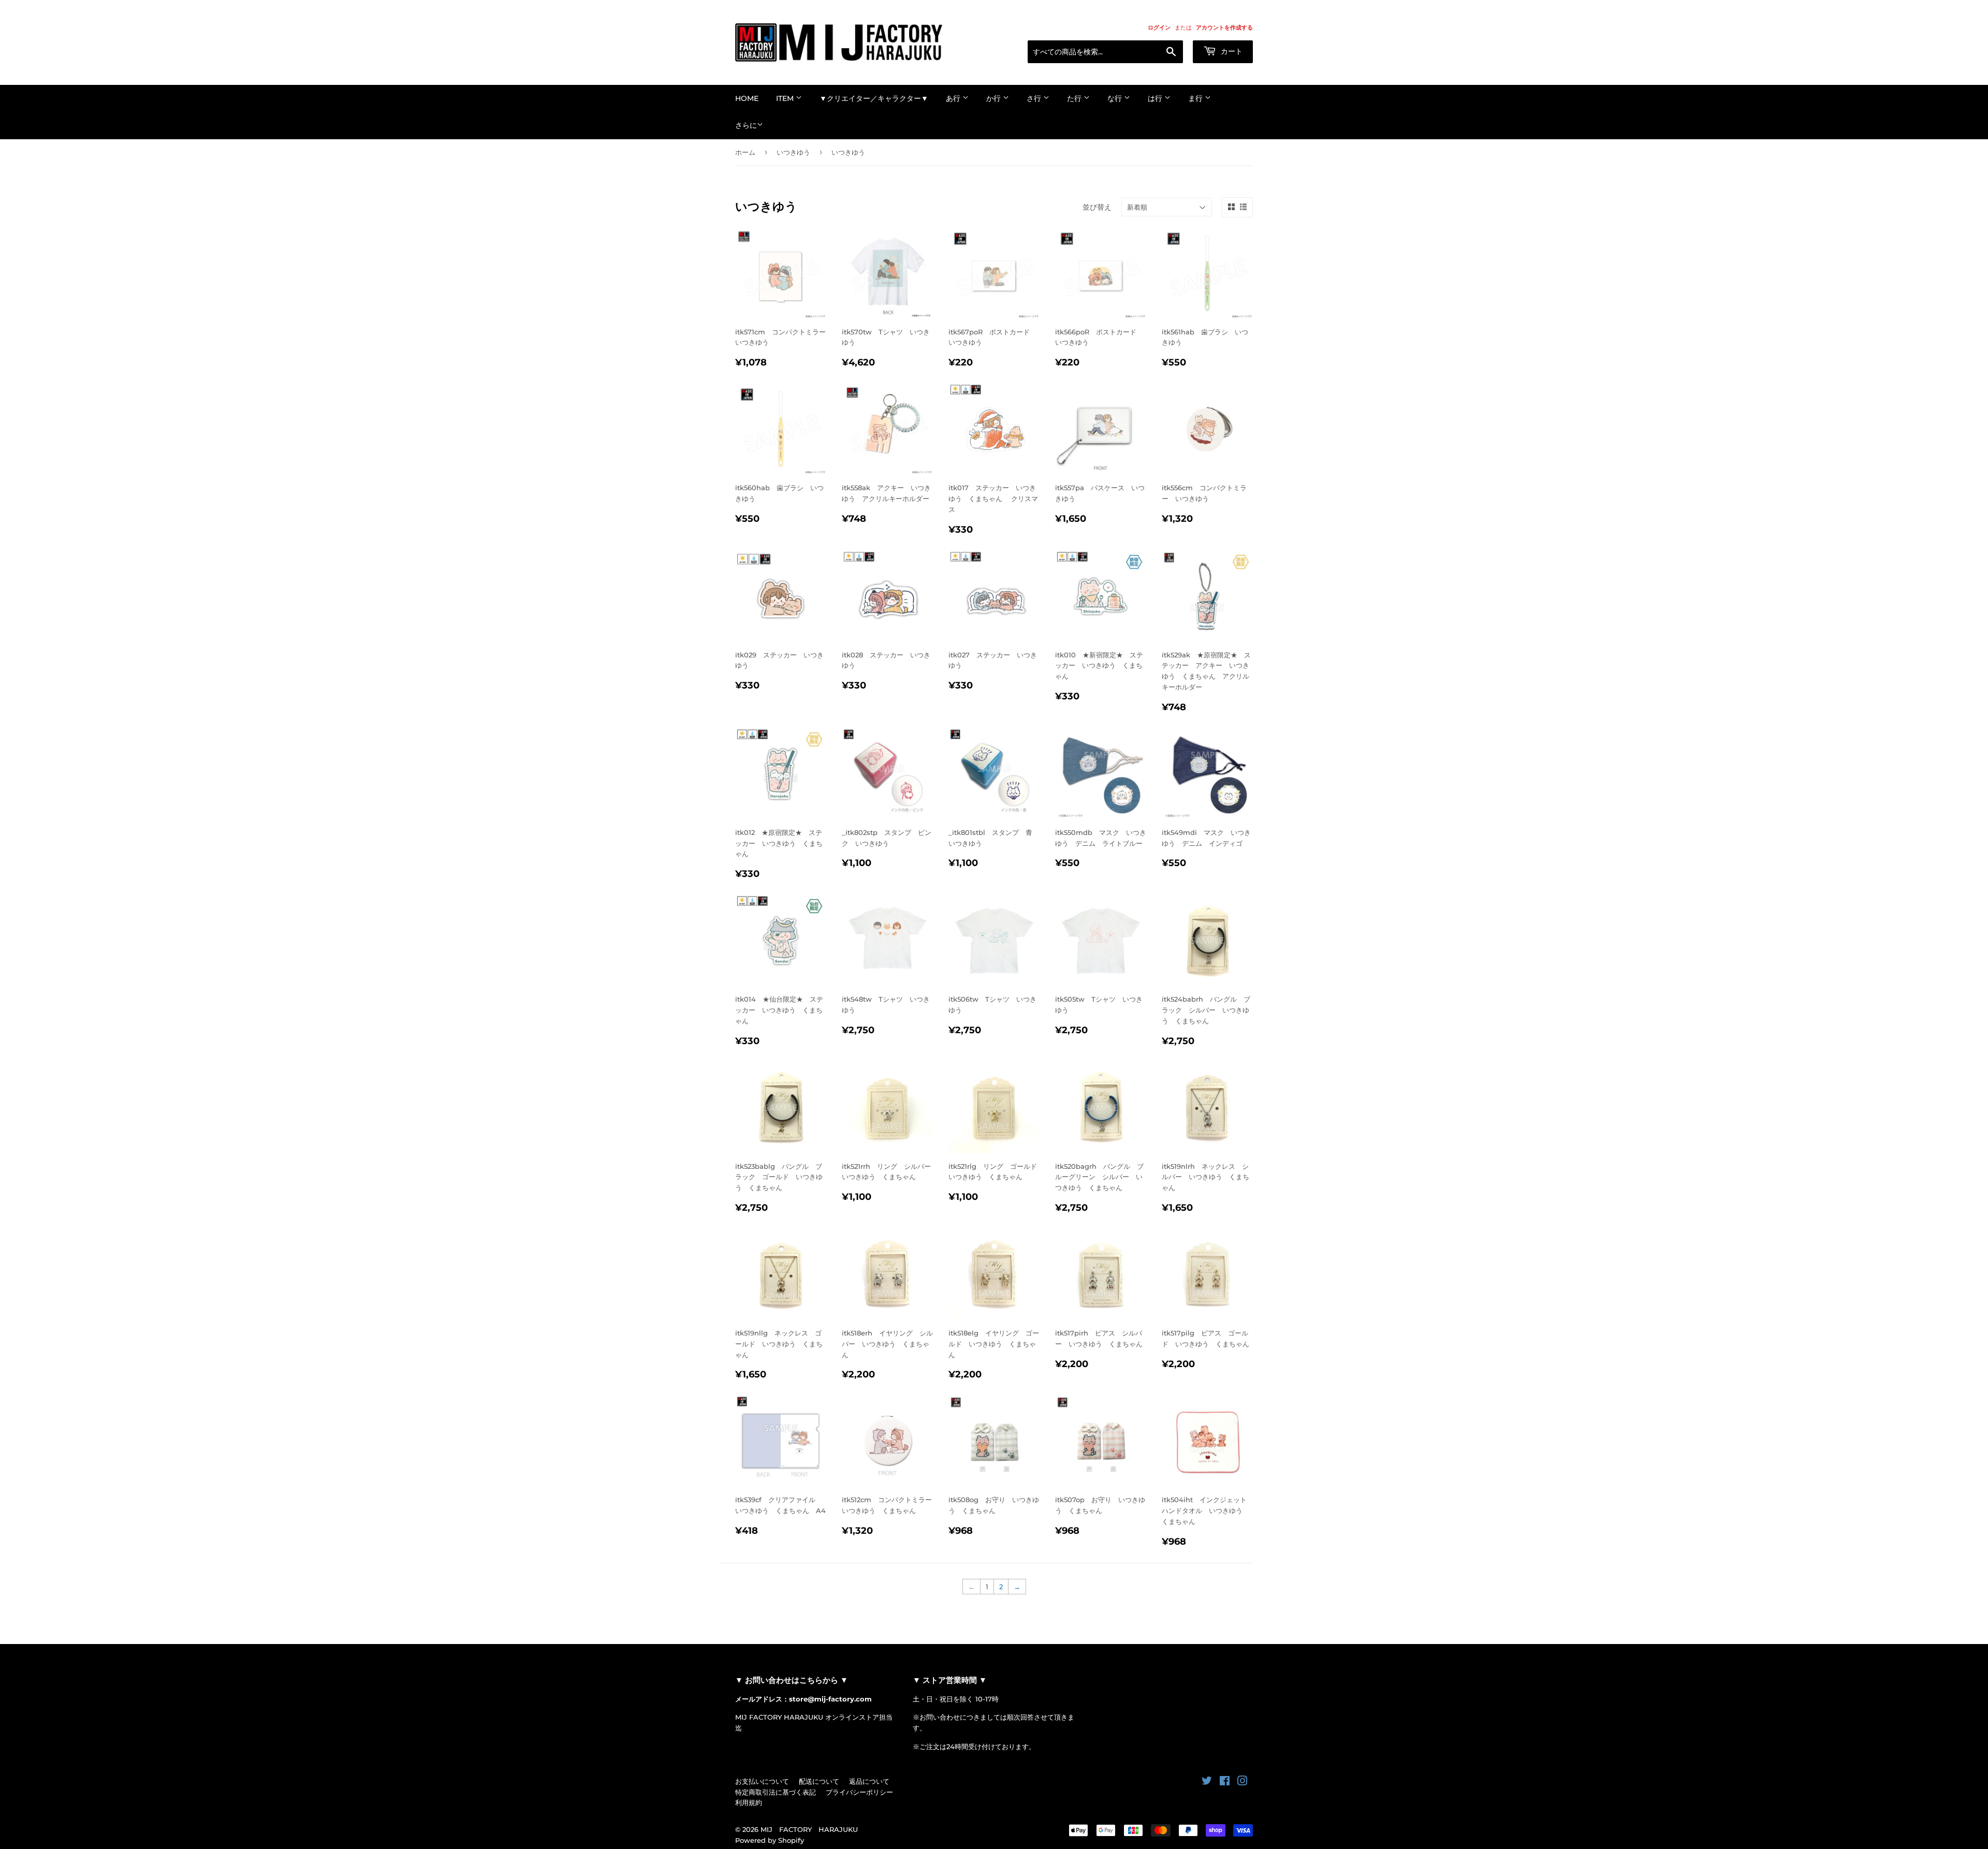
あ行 (954, 98)
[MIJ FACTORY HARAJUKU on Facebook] (1225, 1782)
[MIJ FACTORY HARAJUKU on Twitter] (1207, 1782)
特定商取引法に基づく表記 (776, 1792)
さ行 (1035, 98)
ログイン (1159, 27)
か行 (995, 98)
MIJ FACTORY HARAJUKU (809, 1829)
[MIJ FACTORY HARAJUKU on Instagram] (1242, 1782)
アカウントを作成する (1224, 27)
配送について (819, 1781)
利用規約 (749, 1802)
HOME (747, 98)
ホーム (745, 152)
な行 (1116, 98)
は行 (1156, 98)
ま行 (1196, 98)
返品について (869, 1781)
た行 (1075, 98)
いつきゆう (793, 152)
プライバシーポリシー (859, 1792)
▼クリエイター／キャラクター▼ (874, 98)
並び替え (1097, 207)
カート (1231, 51)
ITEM (786, 98)
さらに (746, 125)
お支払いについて (762, 1781)
